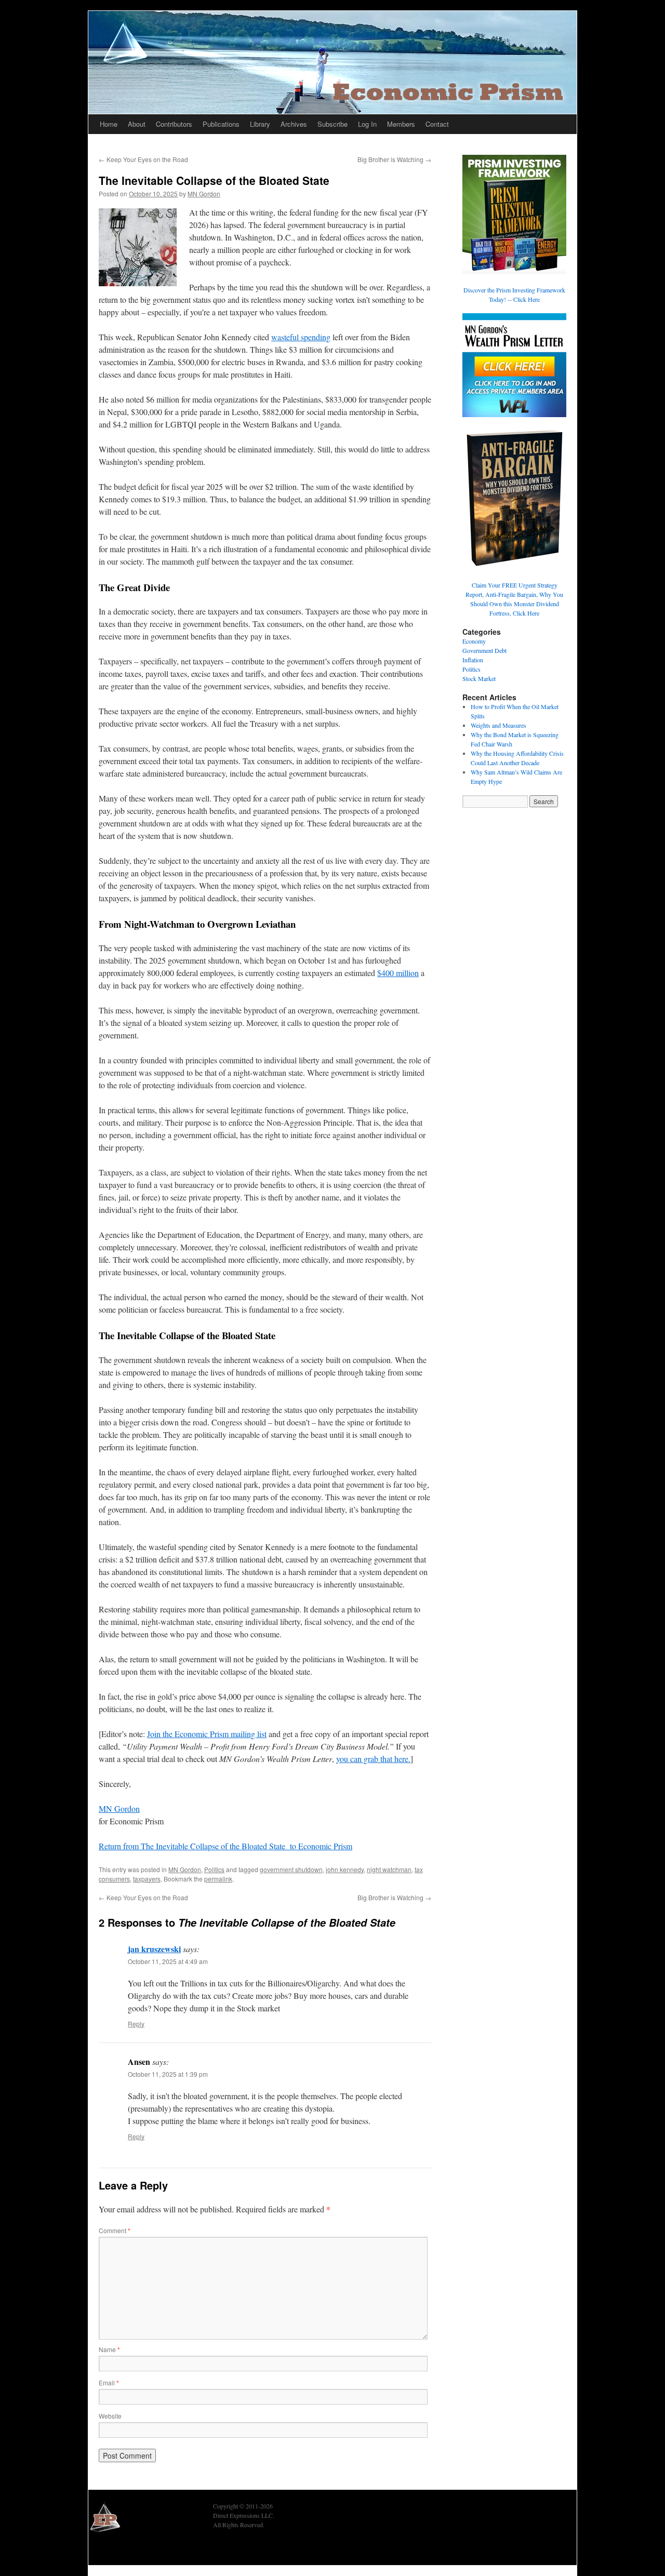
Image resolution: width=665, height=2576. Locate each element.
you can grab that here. (373, 1759)
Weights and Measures (498, 725)
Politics (214, 1869)
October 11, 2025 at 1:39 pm (168, 2074)
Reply (136, 2024)
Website (110, 2416)
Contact (437, 124)
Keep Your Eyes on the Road (143, 159)
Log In (367, 124)
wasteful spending (301, 337)
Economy (474, 641)
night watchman (389, 1869)
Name (109, 2349)
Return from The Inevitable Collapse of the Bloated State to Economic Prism (225, 1846)
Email (109, 2383)
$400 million (398, 973)
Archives (294, 124)
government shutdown (291, 1869)
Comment (115, 2230)
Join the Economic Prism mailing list (207, 1734)
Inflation (473, 660)
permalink (218, 1879)
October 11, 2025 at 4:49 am (168, 1961)
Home (109, 124)
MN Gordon (204, 193)
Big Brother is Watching (394, 159)
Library (260, 124)
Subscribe (332, 124)
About (137, 124)
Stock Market (479, 678)
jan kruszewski (154, 1949)
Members (401, 124)
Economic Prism (117, 2551)
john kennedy (345, 1869)
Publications (221, 124)
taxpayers (147, 1879)
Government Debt (484, 650)
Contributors (174, 124)
